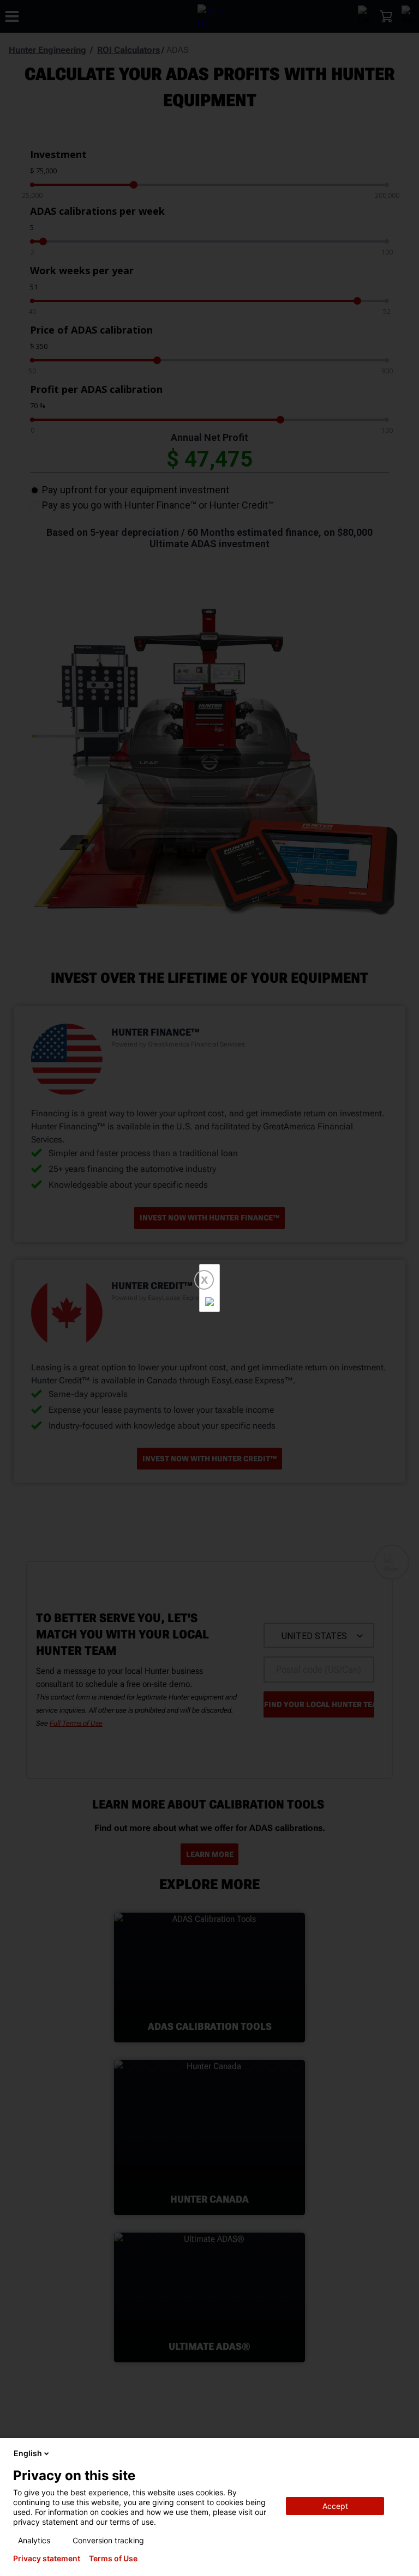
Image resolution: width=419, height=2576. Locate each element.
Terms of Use (113, 2559)
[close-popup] (402, 2453)
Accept (335, 2506)
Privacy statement (47, 2559)
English (28, 2453)
